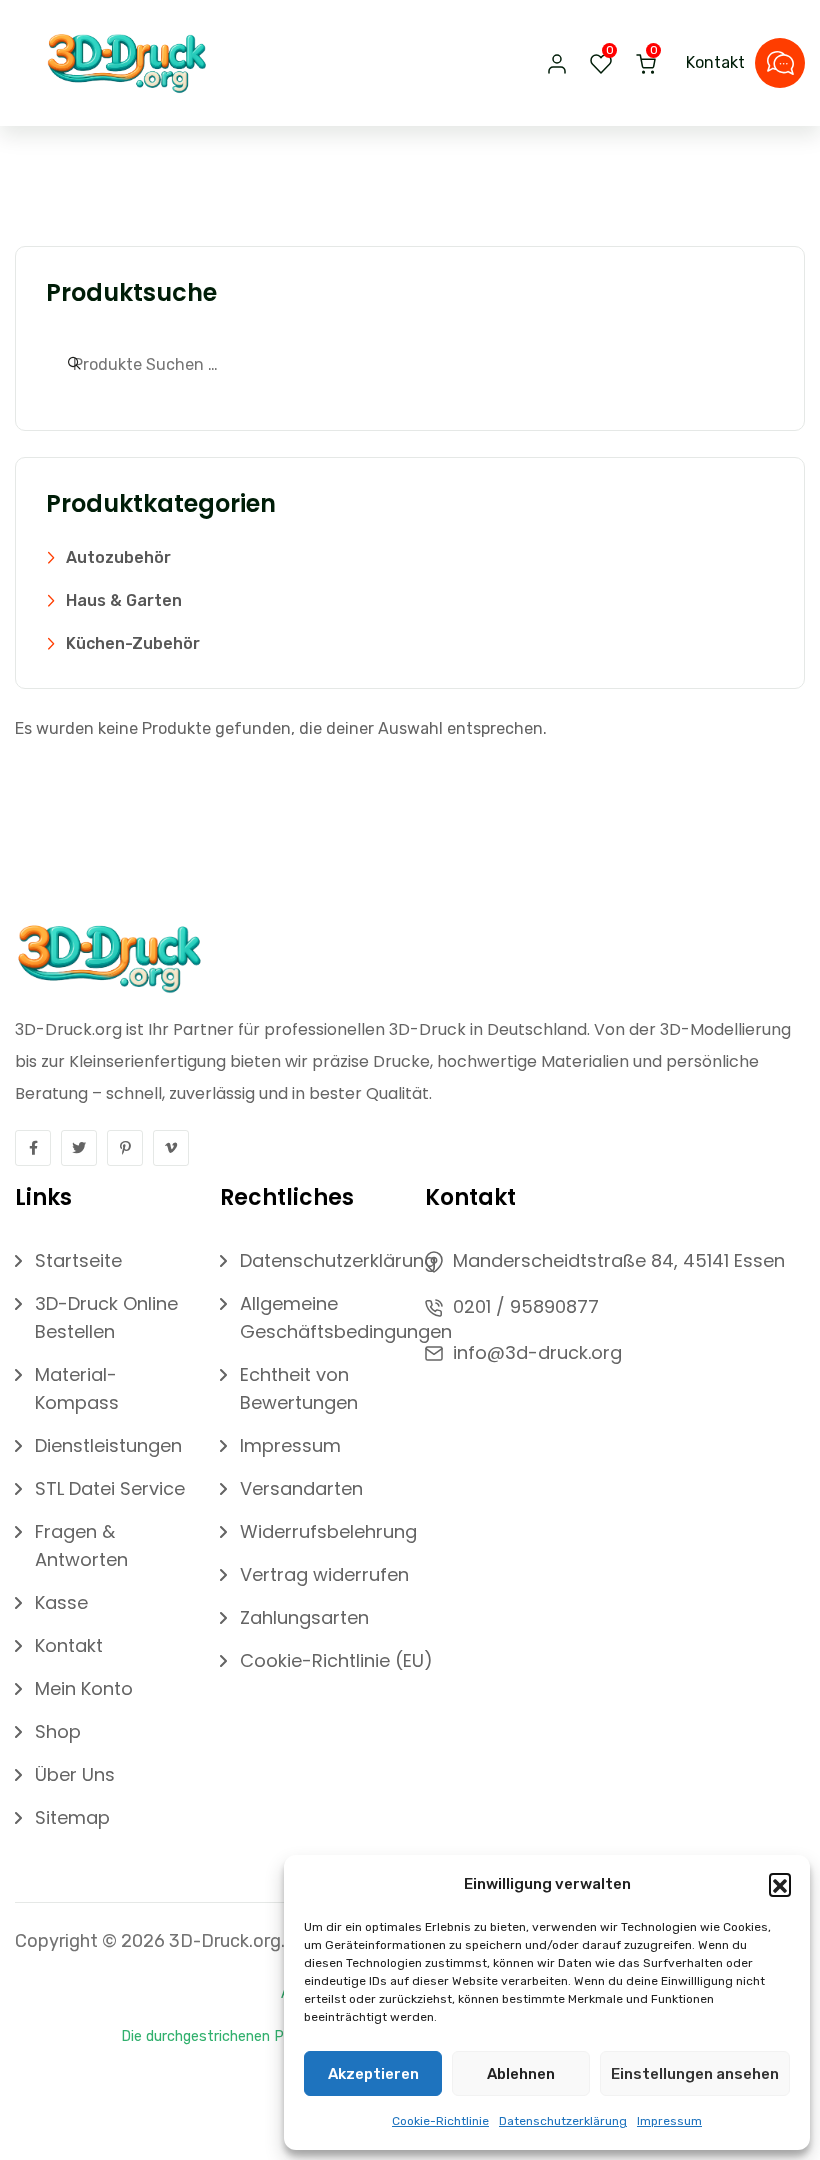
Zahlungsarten (304, 1617)
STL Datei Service (110, 1488)
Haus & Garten (124, 600)
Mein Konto (84, 1688)
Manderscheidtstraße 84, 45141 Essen (619, 1260)
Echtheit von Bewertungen (299, 1388)
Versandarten (301, 1488)
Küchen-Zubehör (133, 643)
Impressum (669, 2121)
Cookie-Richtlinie (440, 2121)
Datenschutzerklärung (563, 2121)
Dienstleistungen (108, 1445)
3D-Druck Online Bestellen (106, 1317)
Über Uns (75, 1774)
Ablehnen (521, 2074)
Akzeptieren (373, 2074)
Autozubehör (118, 557)
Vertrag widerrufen (324, 1574)
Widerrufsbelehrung (328, 1531)
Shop (58, 1731)
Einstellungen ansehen (695, 2074)
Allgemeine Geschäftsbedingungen (346, 1317)
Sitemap (72, 1817)
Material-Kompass (77, 1388)
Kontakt (715, 62)
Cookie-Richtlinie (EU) (336, 1660)
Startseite (78, 1260)
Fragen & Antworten (81, 1545)
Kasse (61, 1602)
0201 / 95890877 (526, 1306)
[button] (780, 1884)
